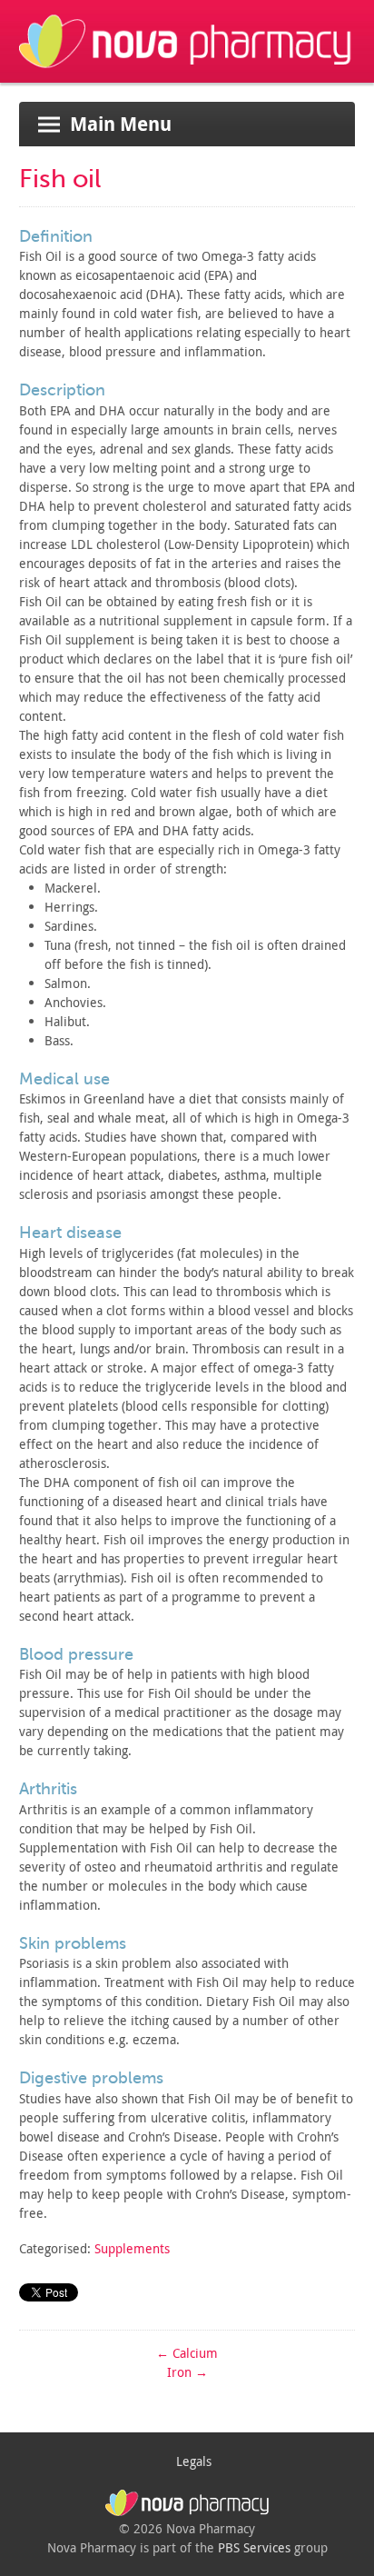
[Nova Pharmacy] (187, 73)
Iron (187, 2372)
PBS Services (254, 2547)
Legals (194, 2461)
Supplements (132, 2248)
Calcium (187, 2353)
